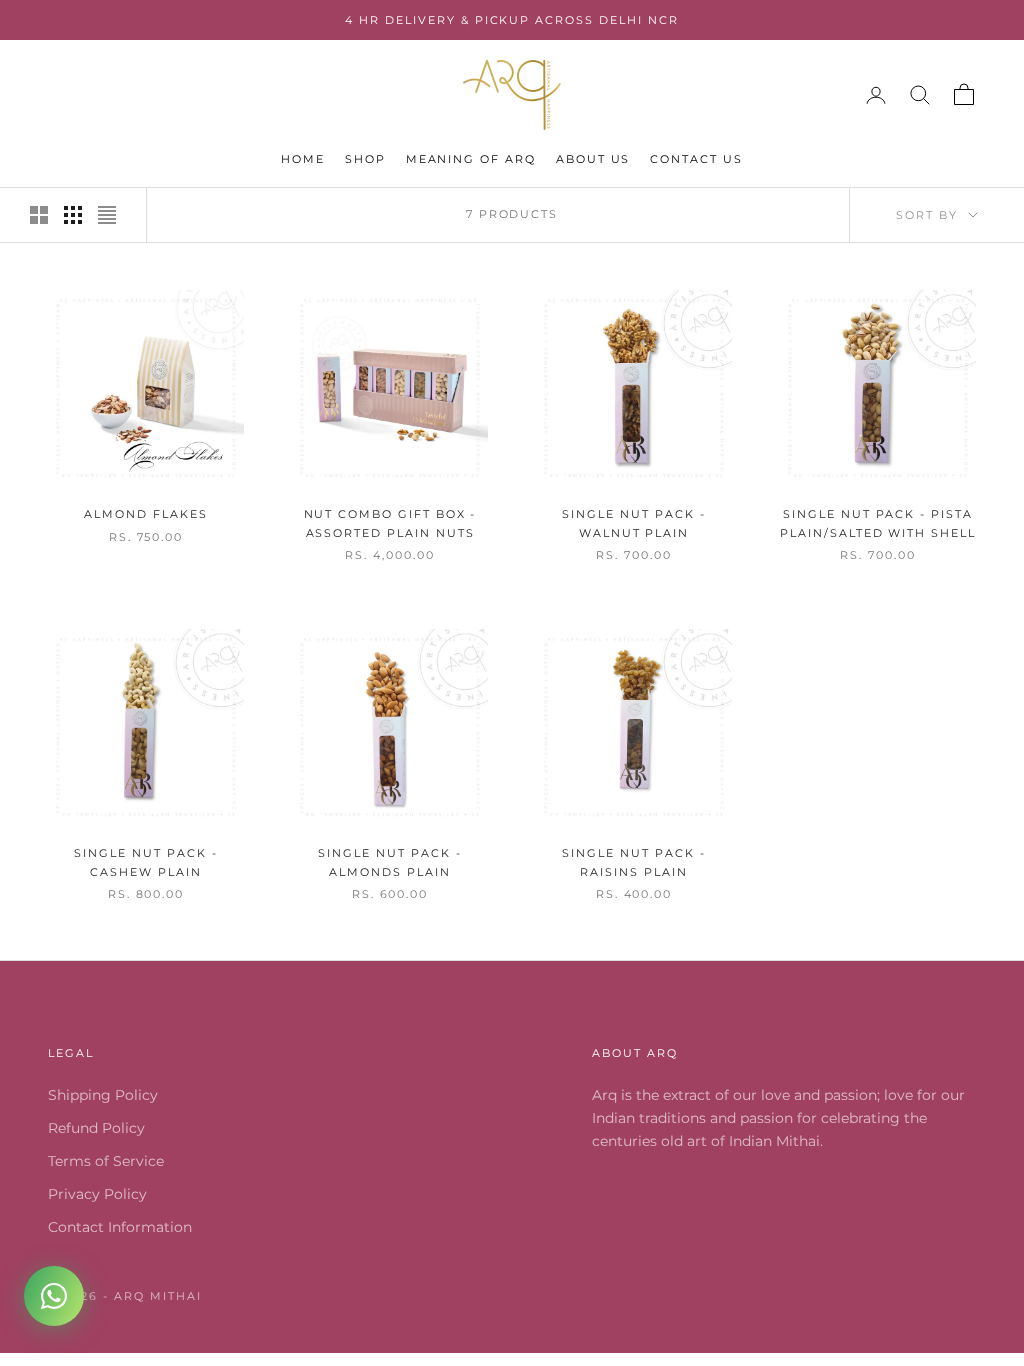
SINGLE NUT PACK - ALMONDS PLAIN (389, 862)
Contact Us (696, 159)
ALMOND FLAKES (145, 514)
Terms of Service (106, 1161)
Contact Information (120, 1227)
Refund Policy (96, 1128)
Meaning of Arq (471, 159)
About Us (593, 159)
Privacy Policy (97, 1194)
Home (303, 159)
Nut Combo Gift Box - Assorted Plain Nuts (390, 523)
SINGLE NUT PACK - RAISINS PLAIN (633, 862)
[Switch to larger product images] (39, 215)
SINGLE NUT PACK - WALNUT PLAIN (633, 523)
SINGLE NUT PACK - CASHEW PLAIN (145, 862)
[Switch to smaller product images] (73, 215)
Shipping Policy (103, 1095)
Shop (365, 159)
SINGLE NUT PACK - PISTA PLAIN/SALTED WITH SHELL (878, 523)
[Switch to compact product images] (107, 215)
